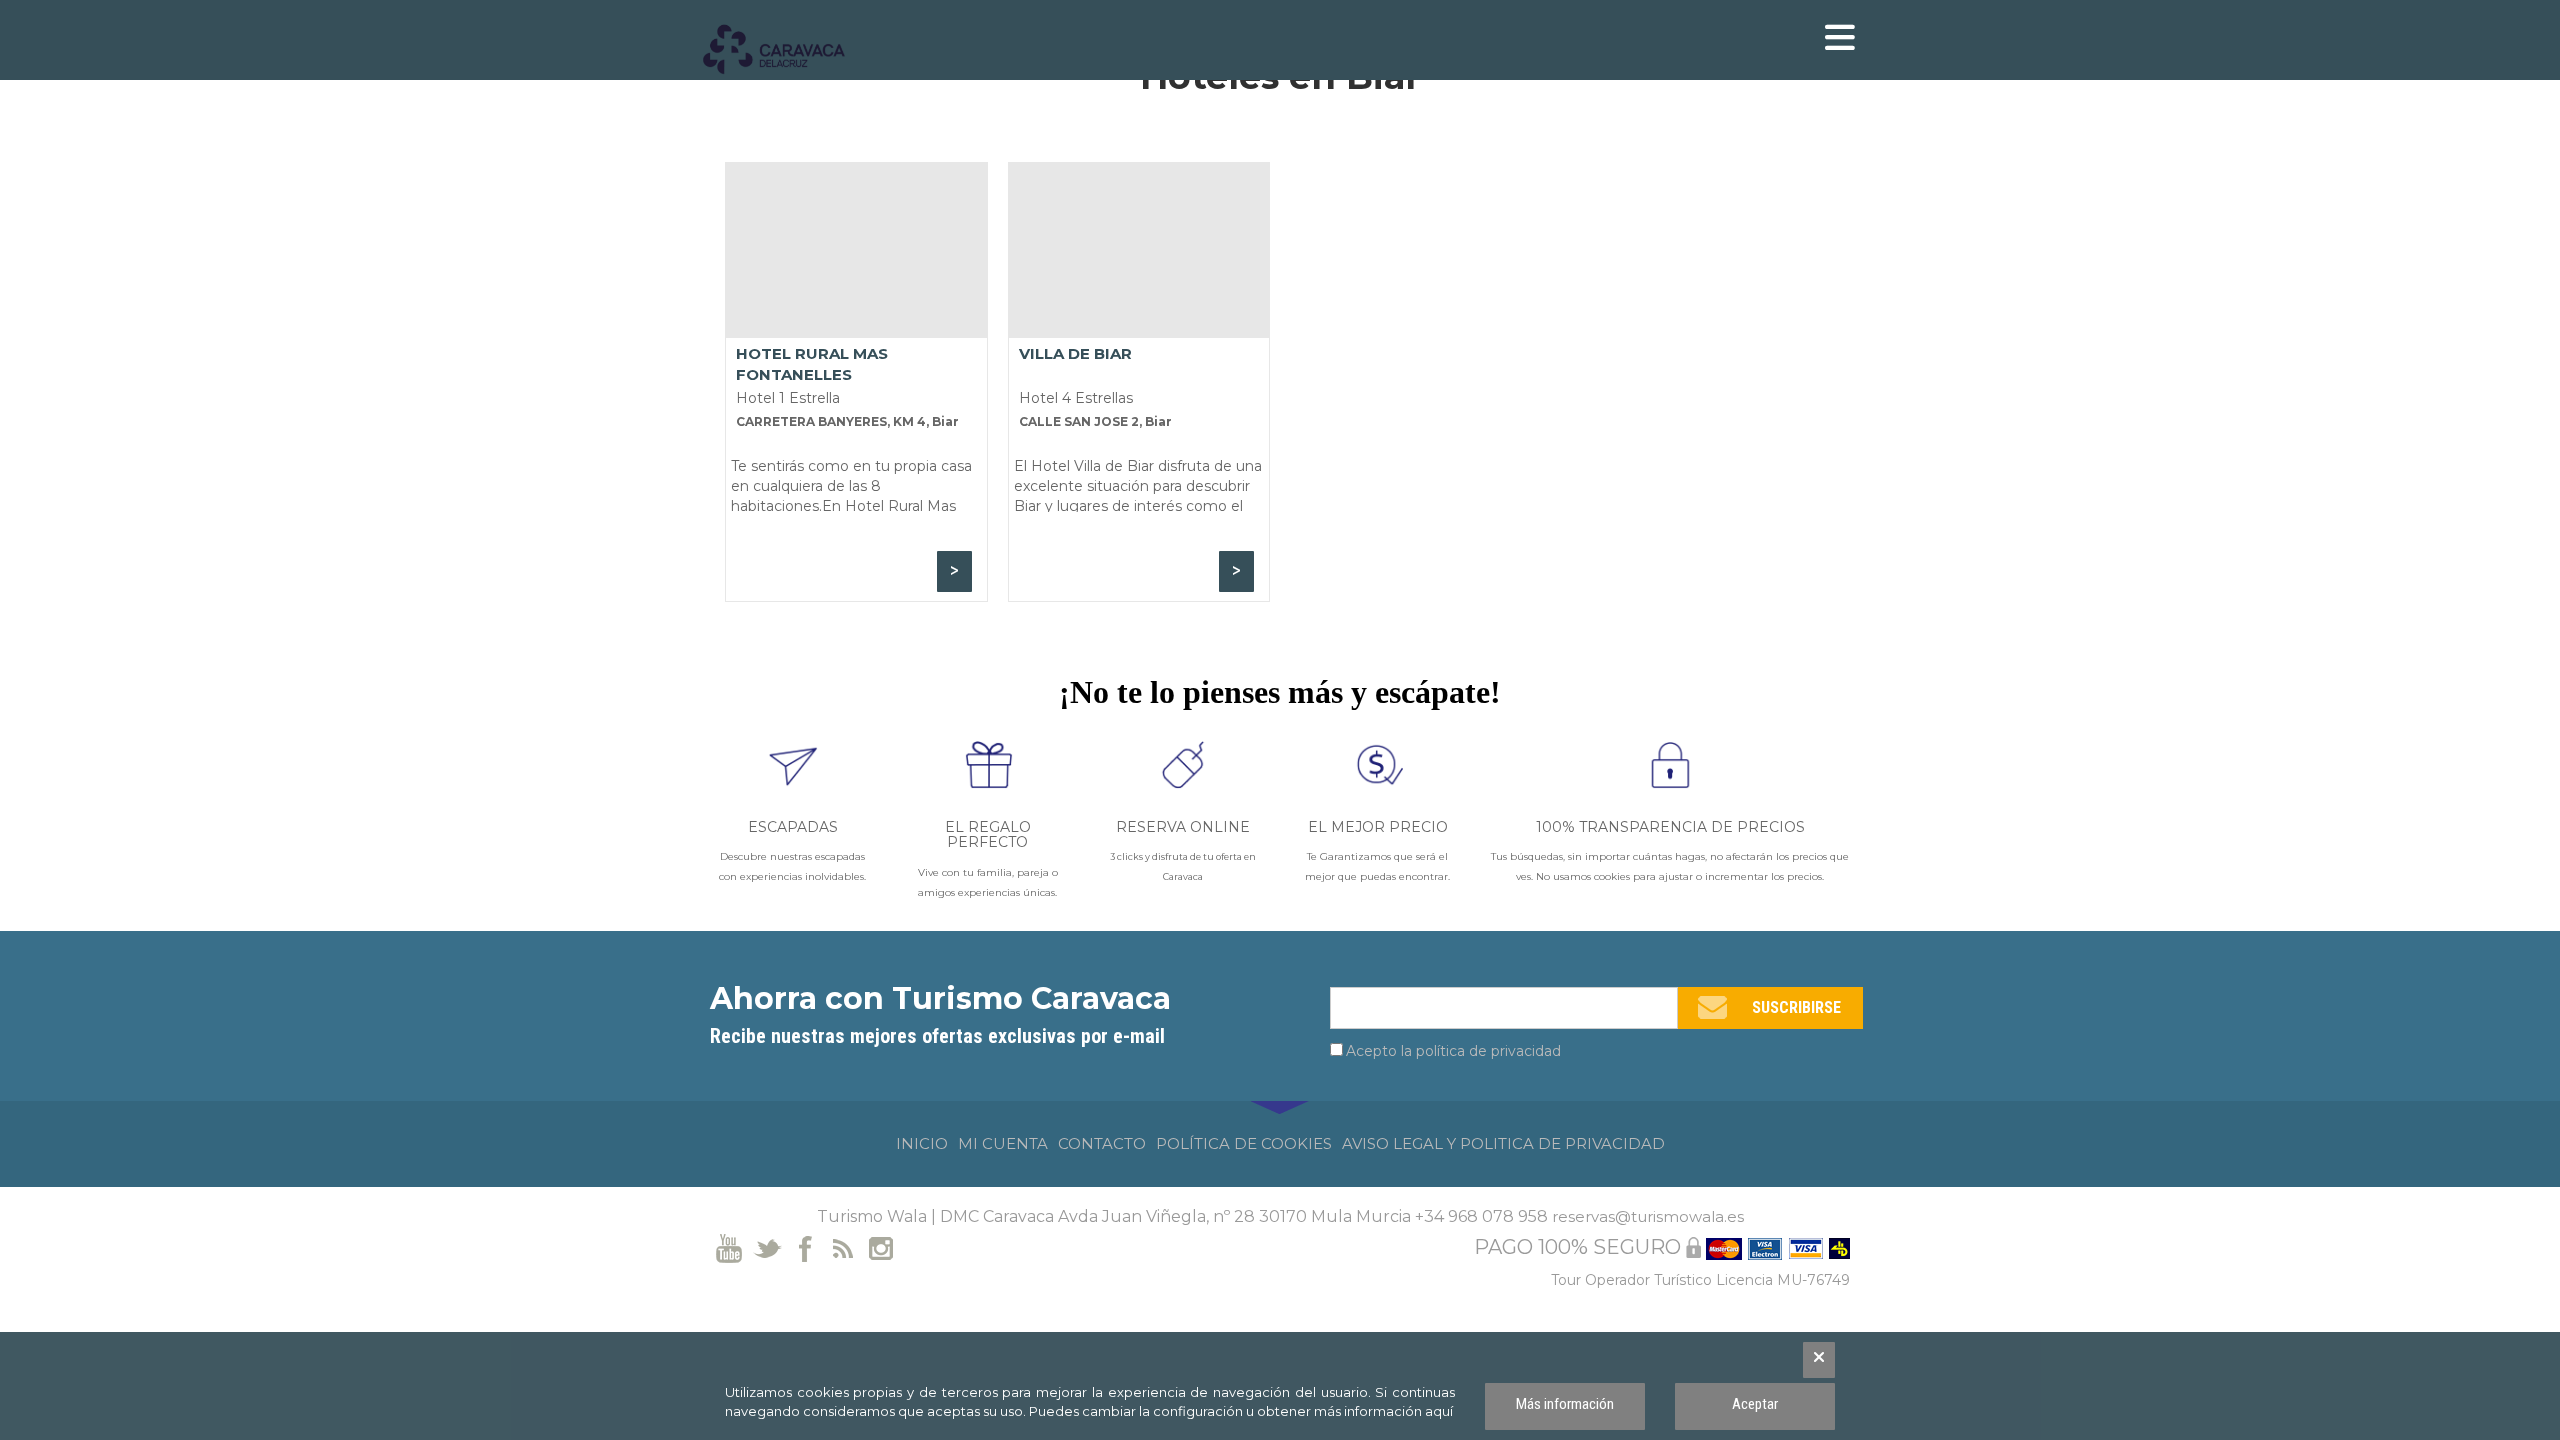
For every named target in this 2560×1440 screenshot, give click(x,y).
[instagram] (881, 1247)
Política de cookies (1244, 1143)
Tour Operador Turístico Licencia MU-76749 (1700, 1280)
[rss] (843, 1247)
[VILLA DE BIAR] (1139, 250)
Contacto (1102, 1143)
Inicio (922, 1143)
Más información (1565, 1404)
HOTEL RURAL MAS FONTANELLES (812, 363)
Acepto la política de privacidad (1453, 1051)
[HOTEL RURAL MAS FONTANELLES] (856, 250)
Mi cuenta (1003, 1143)
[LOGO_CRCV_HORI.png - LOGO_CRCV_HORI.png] (785, 50)
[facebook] (805, 1247)
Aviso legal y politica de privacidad (1503, 1143)
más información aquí (1383, 1411)
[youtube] (729, 1247)
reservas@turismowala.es (1648, 1216)
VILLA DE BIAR (1075, 353)
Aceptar (1755, 1404)
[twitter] (767, 1247)
